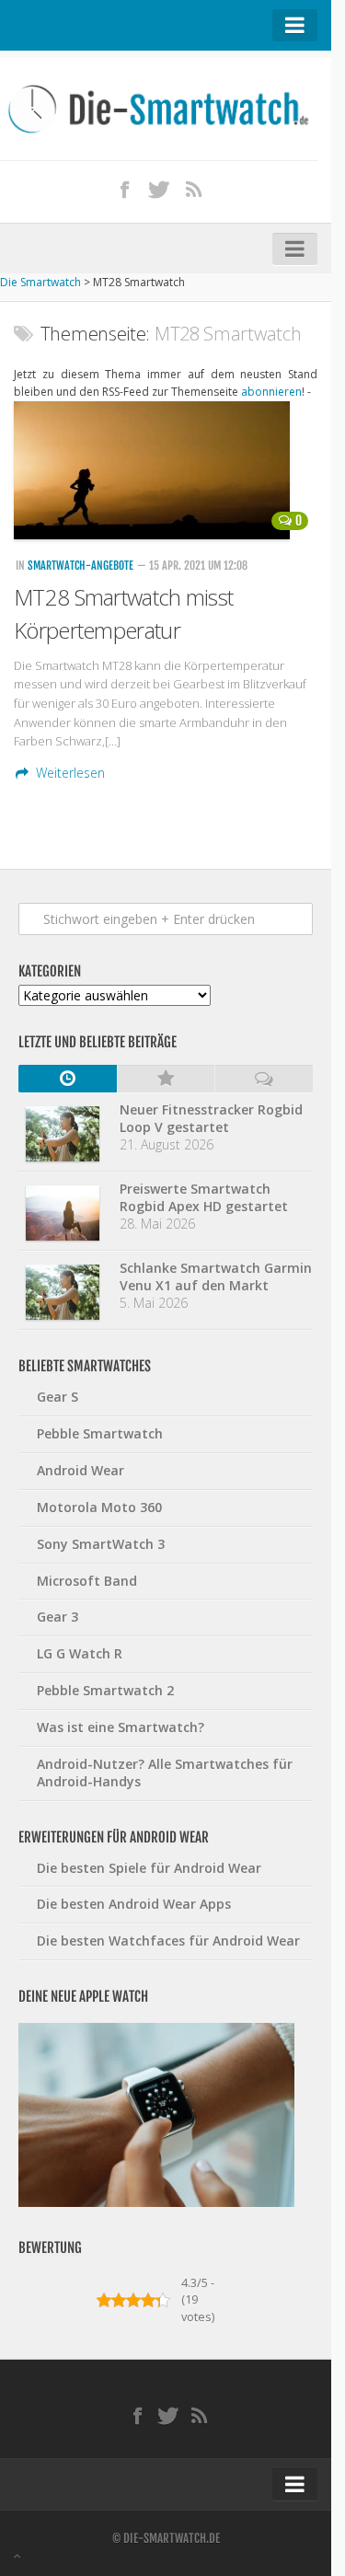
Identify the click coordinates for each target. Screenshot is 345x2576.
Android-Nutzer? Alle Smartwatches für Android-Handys (165, 1773)
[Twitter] (159, 189)
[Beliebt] (166, 1079)
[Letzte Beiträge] (68, 1079)
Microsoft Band (87, 1581)
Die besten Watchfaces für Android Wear (168, 1941)
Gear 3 (57, 1617)
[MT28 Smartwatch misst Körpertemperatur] (166, 470)
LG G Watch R (80, 1653)
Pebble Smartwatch (100, 1433)
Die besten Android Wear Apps (134, 1904)
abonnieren (271, 392)
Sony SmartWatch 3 (101, 1544)
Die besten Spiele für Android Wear (149, 1868)
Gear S (57, 1397)
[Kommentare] (264, 1079)
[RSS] (193, 189)
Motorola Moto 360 (99, 1507)
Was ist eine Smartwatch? (121, 1727)
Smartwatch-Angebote (80, 566)
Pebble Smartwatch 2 (105, 1690)
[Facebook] (124, 189)
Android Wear (80, 1470)
